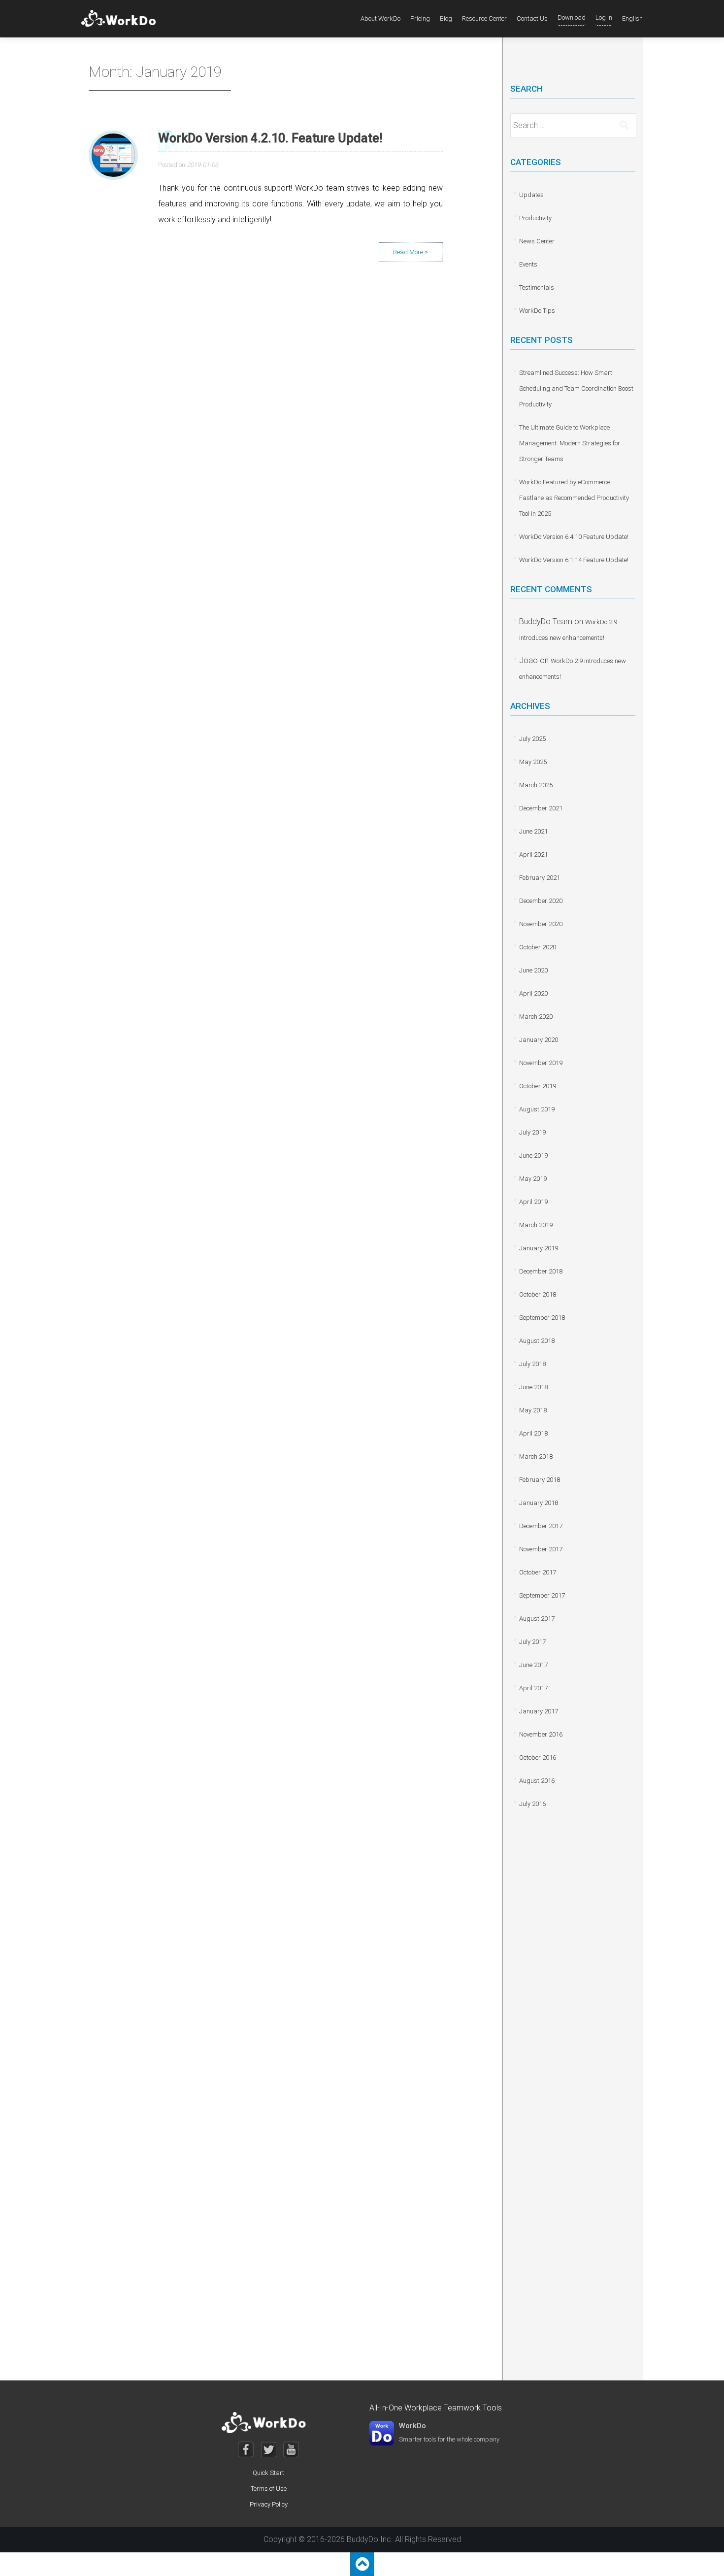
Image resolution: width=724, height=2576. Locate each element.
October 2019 (538, 1086)
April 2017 (533, 1688)
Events (528, 264)
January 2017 (539, 1711)
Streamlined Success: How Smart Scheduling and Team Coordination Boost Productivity (576, 388)
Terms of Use (269, 2489)
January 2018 (539, 1503)
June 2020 (533, 970)
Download (572, 17)
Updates (531, 195)
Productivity (535, 218)
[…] (411, 252)
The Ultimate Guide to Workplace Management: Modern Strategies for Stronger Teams (570, 443)
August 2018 (537, 1341)
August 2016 (537, 1781)
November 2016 (541, 1734)
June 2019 (533, 1155)
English (632, 18)
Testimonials (537, 287)
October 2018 (538, 1294)
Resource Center (484, 18)
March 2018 (536, 1456)
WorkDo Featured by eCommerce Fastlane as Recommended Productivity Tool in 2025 (574, 498)
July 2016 (532, 1804)
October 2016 (538, 1757)
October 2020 (538, 947)
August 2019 (537, 1109)
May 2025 (533, 762)
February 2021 (540, 878)
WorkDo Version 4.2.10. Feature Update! (270, 138)
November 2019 (541, 1063)
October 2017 (538, 1572)
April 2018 (533, 1433)
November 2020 (541, 924)
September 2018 (542, 1318)
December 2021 (541, 808)
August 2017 (537, 1619)
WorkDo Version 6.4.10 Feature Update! (574, 537)
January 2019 (539, 1248)
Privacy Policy (269, 2504)
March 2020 (536, 1017)
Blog (446, 18)
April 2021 (533, 854)
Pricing (420, 18)
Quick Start (268, 2473)
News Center (537, 241)
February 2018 (540, 1480)
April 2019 (533, 1202)
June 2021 (533, 831)
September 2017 (542, 1595)
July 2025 (532, 739)
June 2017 (533, 1665)
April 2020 (533, 993)
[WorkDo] (121, 19)
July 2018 (532, 1364)
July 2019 (532, 1132)
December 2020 (541, 901)
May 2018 (533, 1410)
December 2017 (541, 1526)
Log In (604, 17)
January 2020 (539, 1040)
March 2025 (536, 785)
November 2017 (541, 1549)
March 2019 (536, 1225)
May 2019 (533, 1179)
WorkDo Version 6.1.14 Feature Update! (574, 560)
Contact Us (532, 18)
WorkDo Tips (537, 311)
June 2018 (533, 1387)
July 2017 (532, 1642)
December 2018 (541, 1271)
